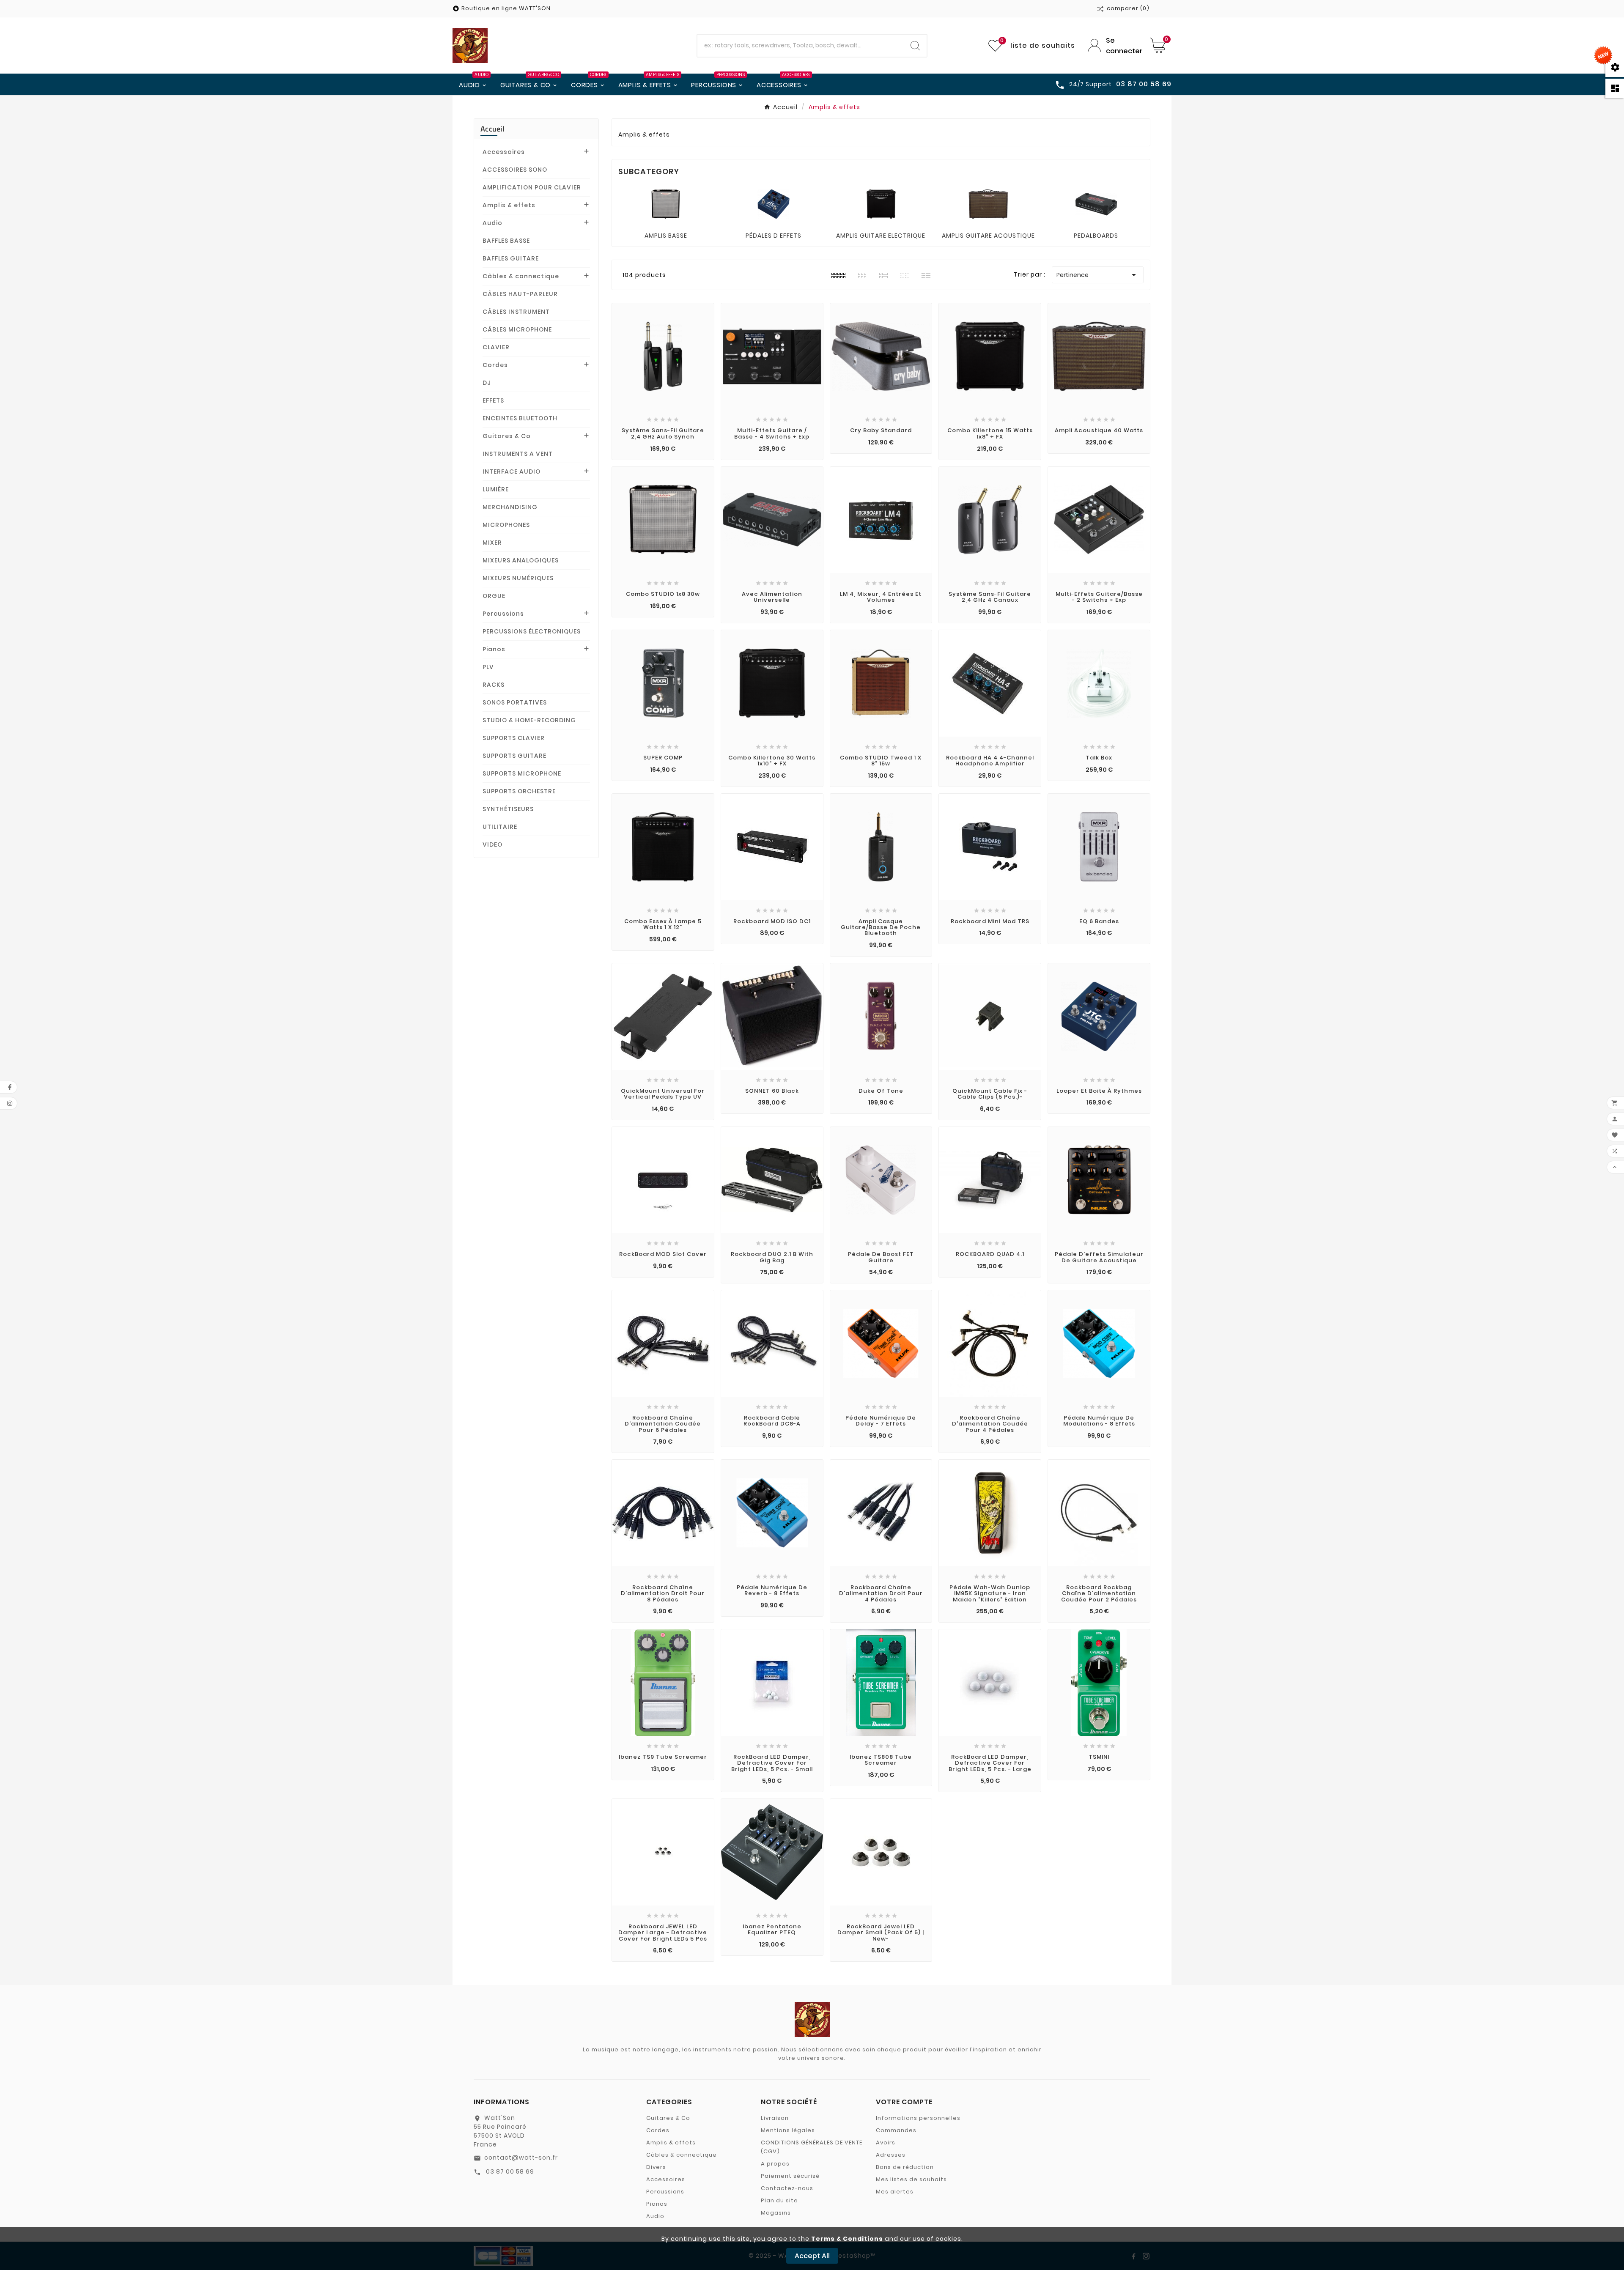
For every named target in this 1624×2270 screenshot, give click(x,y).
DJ (487, 383)
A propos (775, 2164)
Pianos (494, 649)
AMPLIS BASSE (666, 236)
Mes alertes (895, 2192)
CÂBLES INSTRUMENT (516, 312)
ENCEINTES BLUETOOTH (520, 418)
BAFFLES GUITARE (511, 258)
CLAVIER (496, 347)
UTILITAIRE (500, 827)
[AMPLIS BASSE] (666, 204)
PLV (488, 667)
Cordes (495, 365)
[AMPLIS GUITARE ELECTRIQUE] (881, 204)
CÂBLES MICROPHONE (517, 329)
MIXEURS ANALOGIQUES (521, 560)
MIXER (492, 543)
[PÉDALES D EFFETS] (774, 204)
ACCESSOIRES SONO (515, 170)
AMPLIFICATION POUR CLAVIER (532, 187)
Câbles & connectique (521, 276)
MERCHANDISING (510, 507)
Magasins (776, 2213)
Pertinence (1098, 275)
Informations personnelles (918, 2118)
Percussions (503, 614)
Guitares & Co (507, 436)
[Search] (915, 46)
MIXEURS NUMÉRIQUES (518, 578)
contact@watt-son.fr (521, 2158)
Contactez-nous (787, 2188)
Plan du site (779, 2200)
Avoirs (886, 2143)
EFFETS (493, 400)
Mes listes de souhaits (911, 2179)
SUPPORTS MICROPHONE (522, 773)
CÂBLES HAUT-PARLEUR (520, 294)
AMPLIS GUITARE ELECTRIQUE (881, 236)
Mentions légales (788, 2130)
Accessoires (504, 152)
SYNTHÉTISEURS (508, 809)
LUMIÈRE (496, 489)
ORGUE (494, 596)
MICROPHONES (506, 525)
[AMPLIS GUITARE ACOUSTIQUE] (988, 204)
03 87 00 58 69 (509, 2171)
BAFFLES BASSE (506, 241)
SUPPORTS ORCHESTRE (519, 791)
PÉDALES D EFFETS (774, 236)
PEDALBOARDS (1096, 236)
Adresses (891, 2155)
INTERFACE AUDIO (512, 472)
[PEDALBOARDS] (1096, 204)
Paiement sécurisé (790, 2176)
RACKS (494, 685)
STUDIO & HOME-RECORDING (529, 720)
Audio (492, 223)
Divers (656, 2167)
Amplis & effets (509, 205)
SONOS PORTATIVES (515, 702)
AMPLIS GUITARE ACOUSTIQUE (988, 236)
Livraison (775, 2118)
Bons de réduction (905, 2167)
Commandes (896, 2130)
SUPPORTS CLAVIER (514, 738)
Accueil (492, 129)
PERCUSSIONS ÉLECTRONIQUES (532, 631)
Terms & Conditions (847, 2239)
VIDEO (492, 844)
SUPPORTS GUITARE (514, 756)
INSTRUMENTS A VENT (518, 454)
